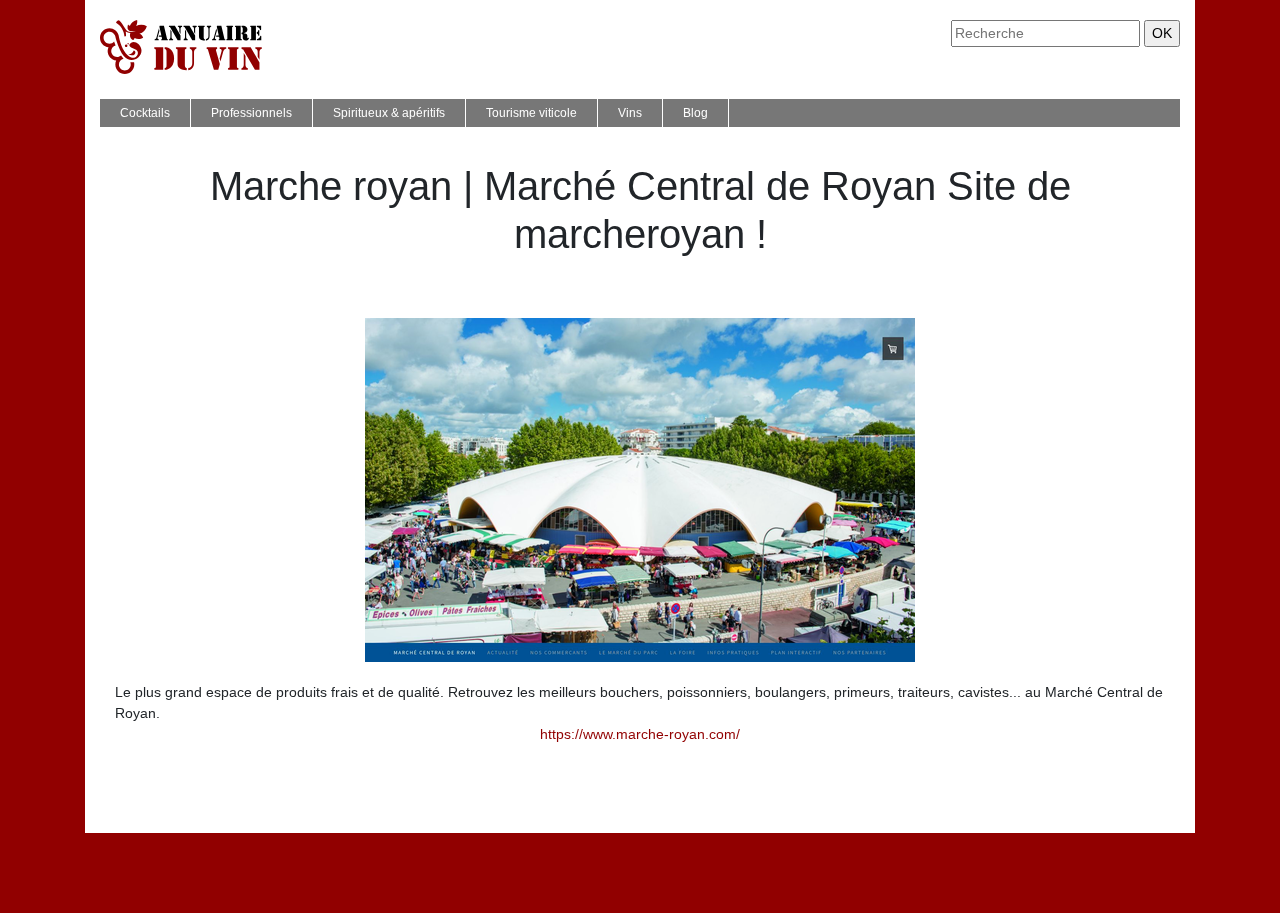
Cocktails (145, 113)
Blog (695, 113)
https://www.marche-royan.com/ (640, 734)
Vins (630, 113)
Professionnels (251, 113)
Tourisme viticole (531, 113)
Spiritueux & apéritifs (389, 113)
